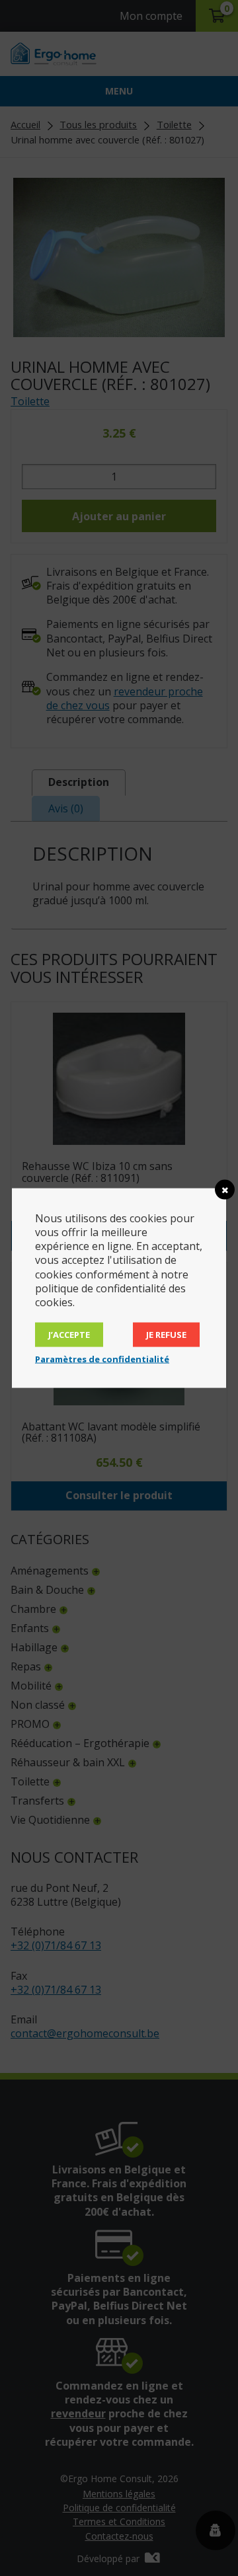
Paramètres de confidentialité (102, 1359)
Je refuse (166, 1335)
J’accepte (69, 1335)
